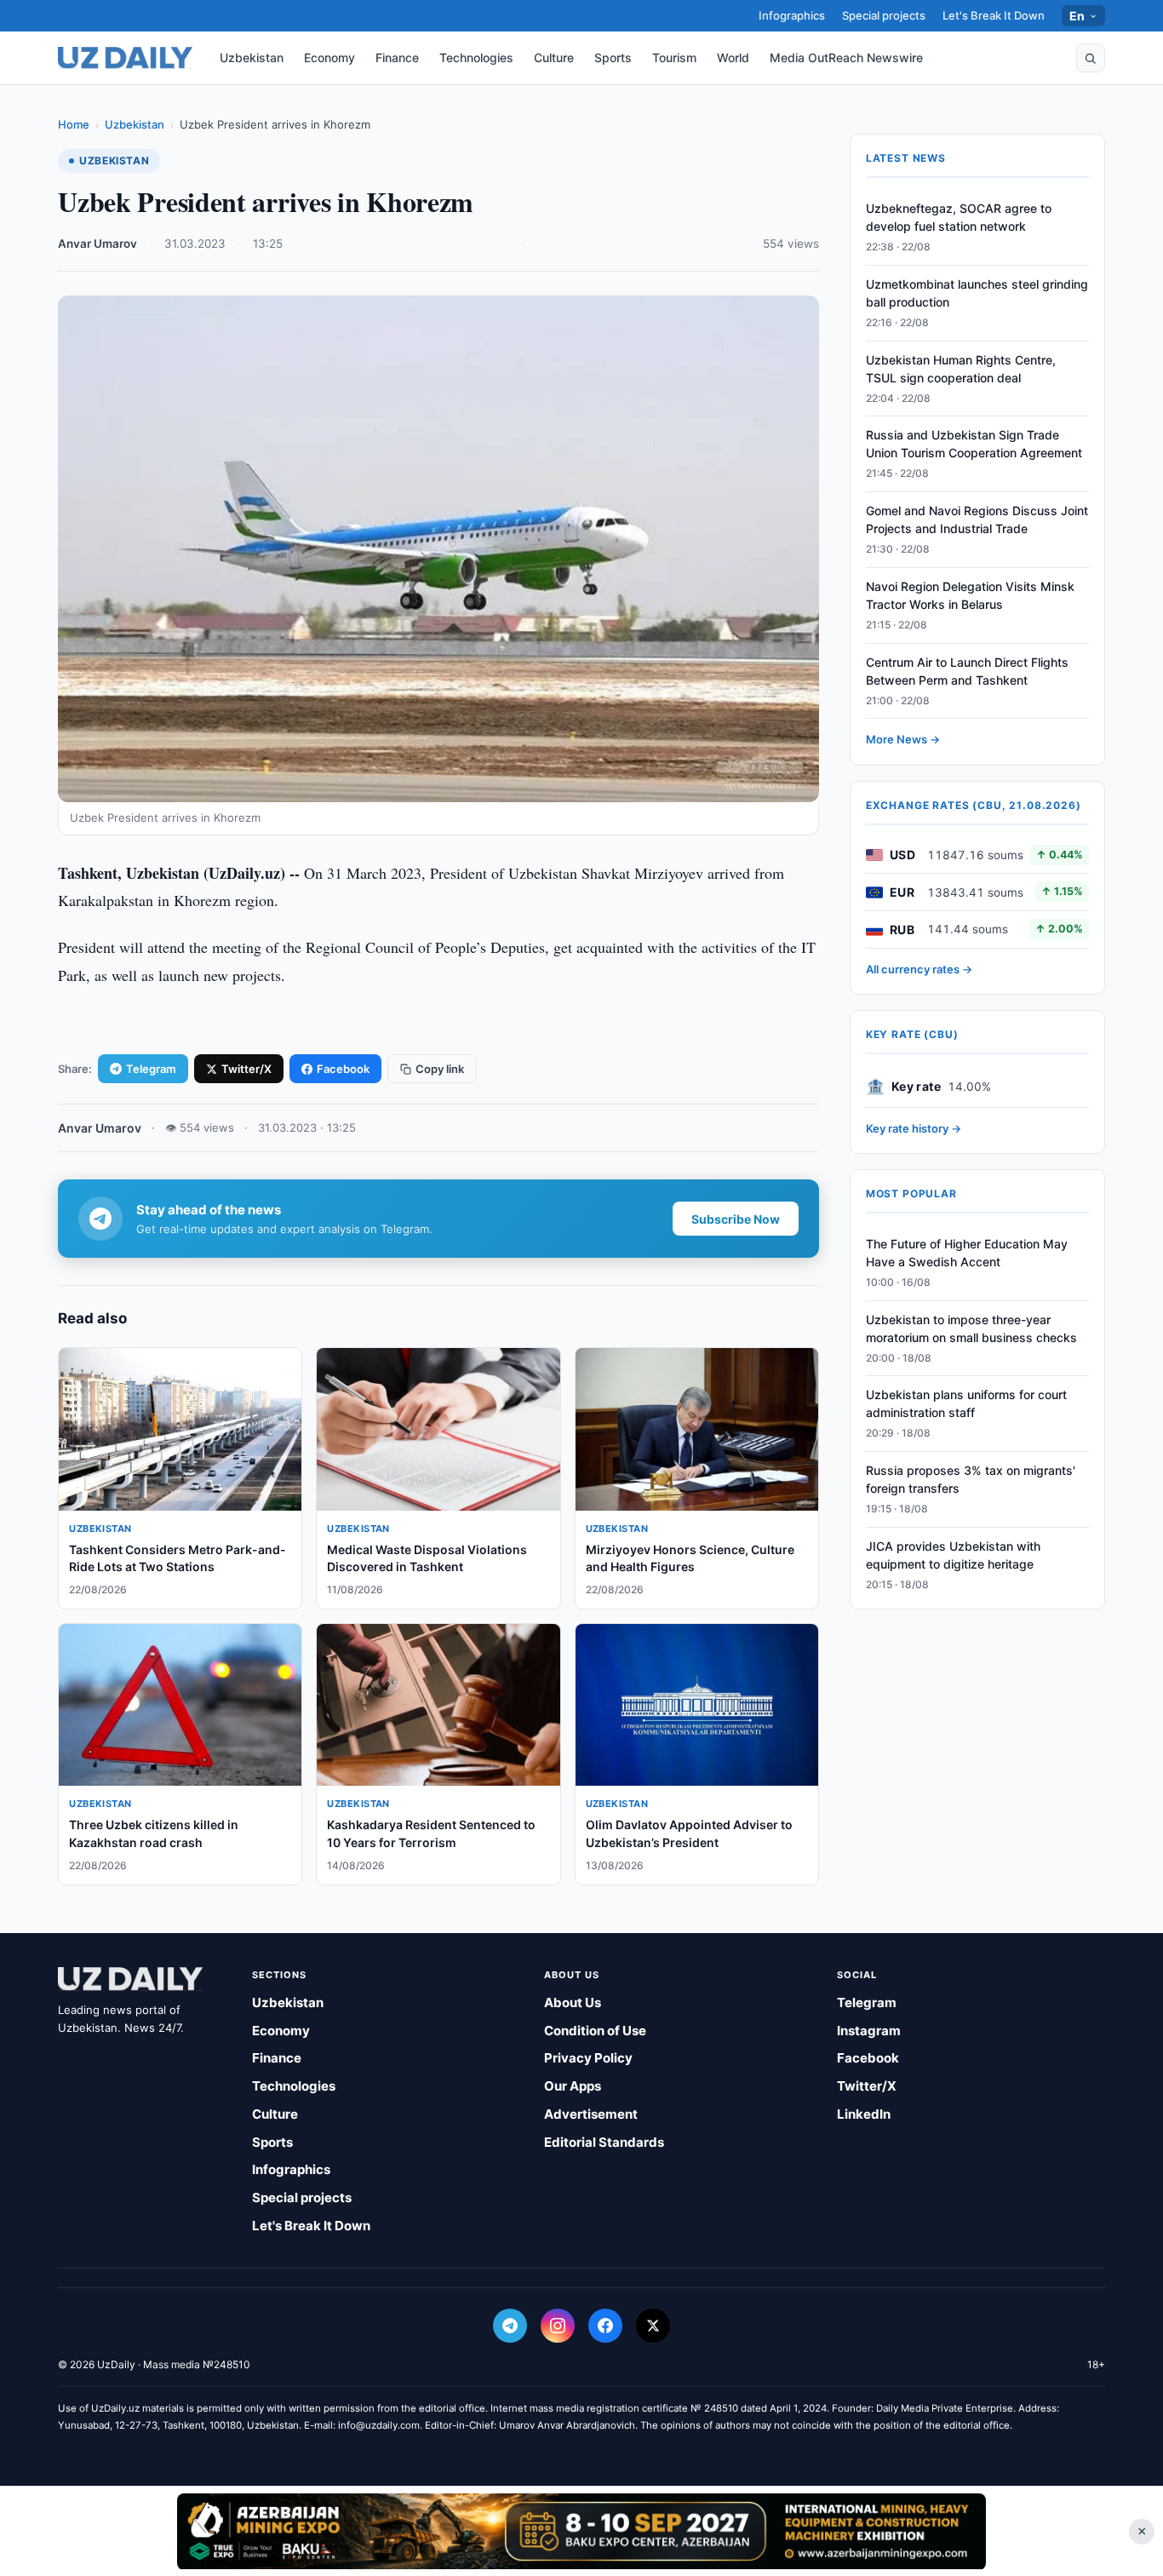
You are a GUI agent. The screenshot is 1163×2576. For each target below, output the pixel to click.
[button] (1091, 58)
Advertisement (591, 2114)
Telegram (151, 1069)
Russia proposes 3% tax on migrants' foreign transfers (971, 1479)
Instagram (869, 2031)
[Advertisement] (581, 2531)
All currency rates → (919, 969)
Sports (613, 57)
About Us (573, 2002)
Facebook (343, 1069)
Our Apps (573, 2086)
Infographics (792, 15)
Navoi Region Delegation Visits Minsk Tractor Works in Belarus (970, 595)
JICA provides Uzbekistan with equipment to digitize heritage (953, 1555)
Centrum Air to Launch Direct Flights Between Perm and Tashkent (967, 671)
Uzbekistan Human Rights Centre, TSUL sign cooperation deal (961, 369)
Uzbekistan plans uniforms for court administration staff (966, 1404)
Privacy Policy (588, 2058)
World (733, 57)
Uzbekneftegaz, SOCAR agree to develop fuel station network (959, 217)
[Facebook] (605, 2326)
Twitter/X (246, 1069)
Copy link (440, 1069)
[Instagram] (558, 2326)
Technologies (476, 57)
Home (74, 124)
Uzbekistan (252, 57)
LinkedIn (864, 2114)
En (1077, 16)
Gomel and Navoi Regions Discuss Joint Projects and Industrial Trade (977, 519)
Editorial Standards (604, 2142)
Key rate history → (914, 1128)
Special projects (884, 15)
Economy (329, 57)
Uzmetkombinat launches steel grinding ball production (977, 293)
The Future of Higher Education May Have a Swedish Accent (967, 1253)
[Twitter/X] (653, 2326)
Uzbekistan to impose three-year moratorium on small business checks (971, 1328)
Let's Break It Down (994, 15)
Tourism (674, 57)
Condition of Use (595, 2031)
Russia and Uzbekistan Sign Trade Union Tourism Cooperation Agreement (974, 445)
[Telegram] (510, 2326)
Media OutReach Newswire (846, 57)
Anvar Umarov (97, 244)
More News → (903, 740)
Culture (554, 57)
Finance (397, 57)
